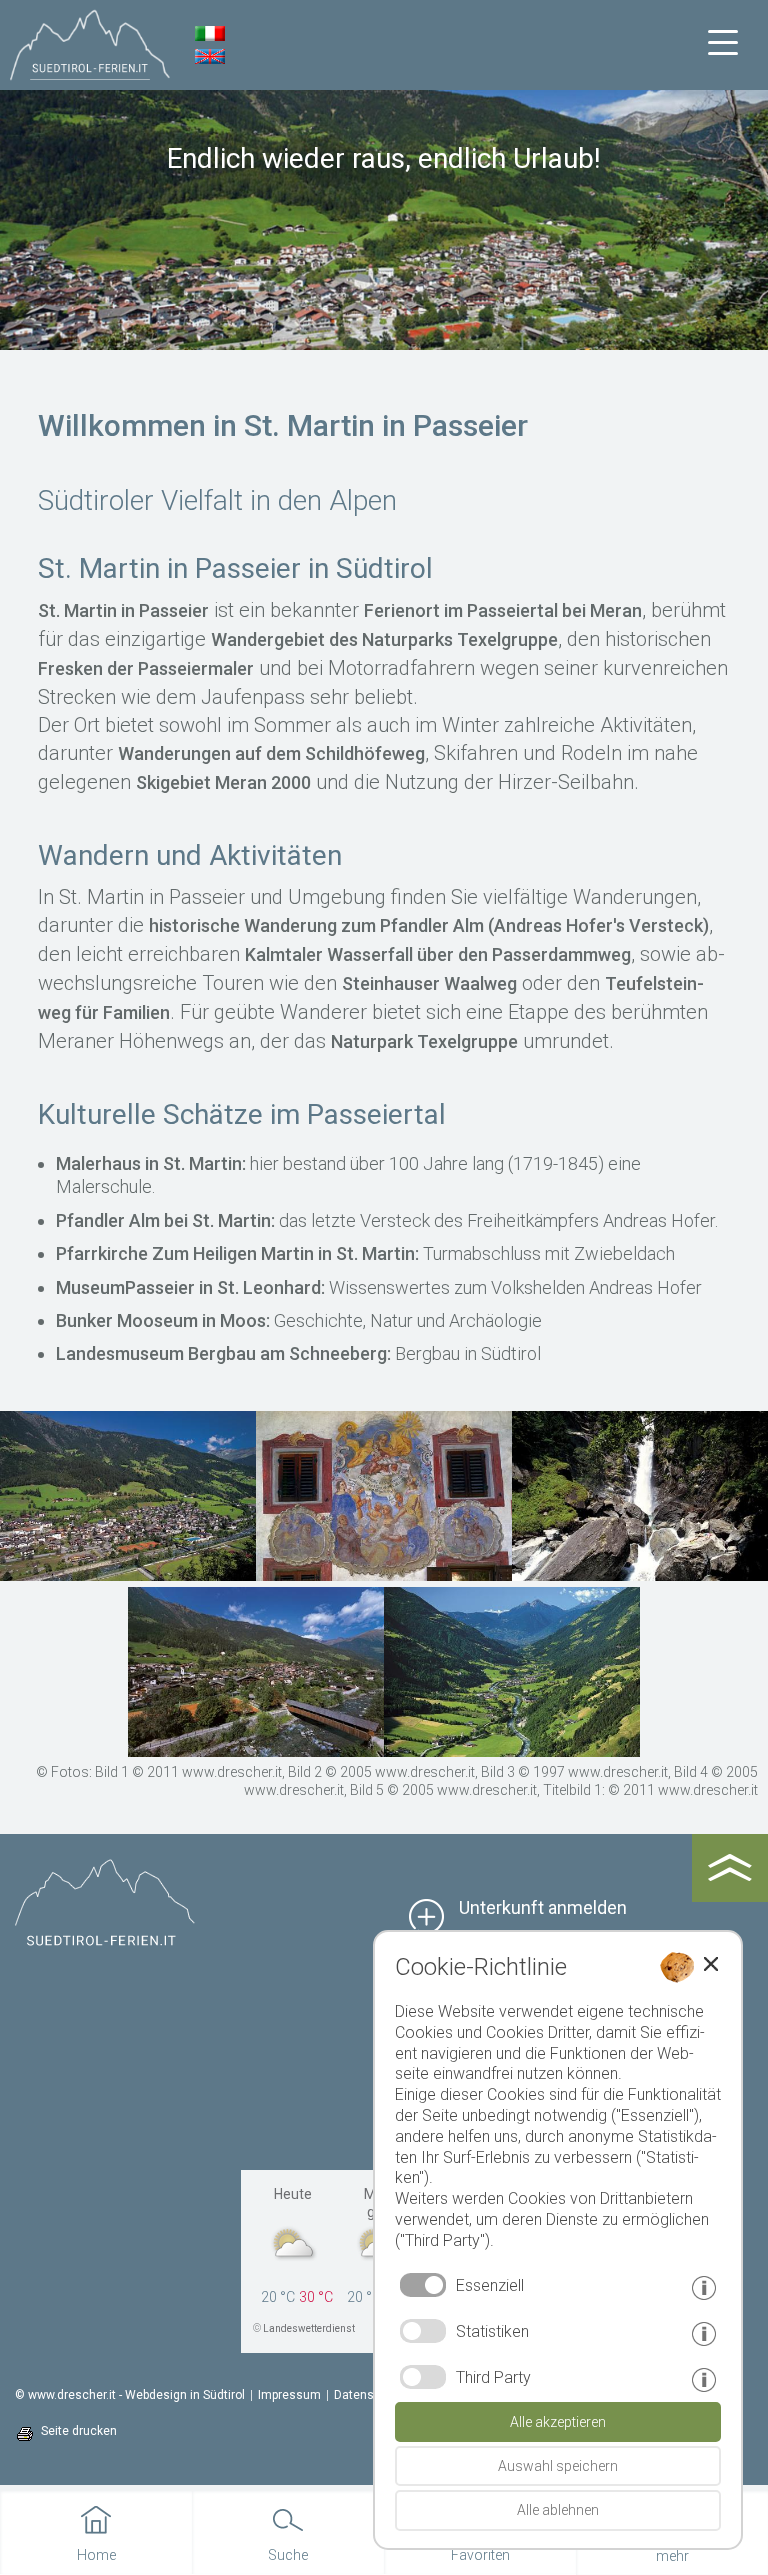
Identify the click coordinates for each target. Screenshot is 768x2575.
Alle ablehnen (558, 2510)
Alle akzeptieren (558, 2422)
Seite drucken (79, 2431)
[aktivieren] (423, 2331)
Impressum (289, 2395)
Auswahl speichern (558, 2466)
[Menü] (723, 43)
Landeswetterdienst (309, 2328)
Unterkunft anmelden (543, 1907)
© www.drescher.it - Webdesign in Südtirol (130, 2395)
